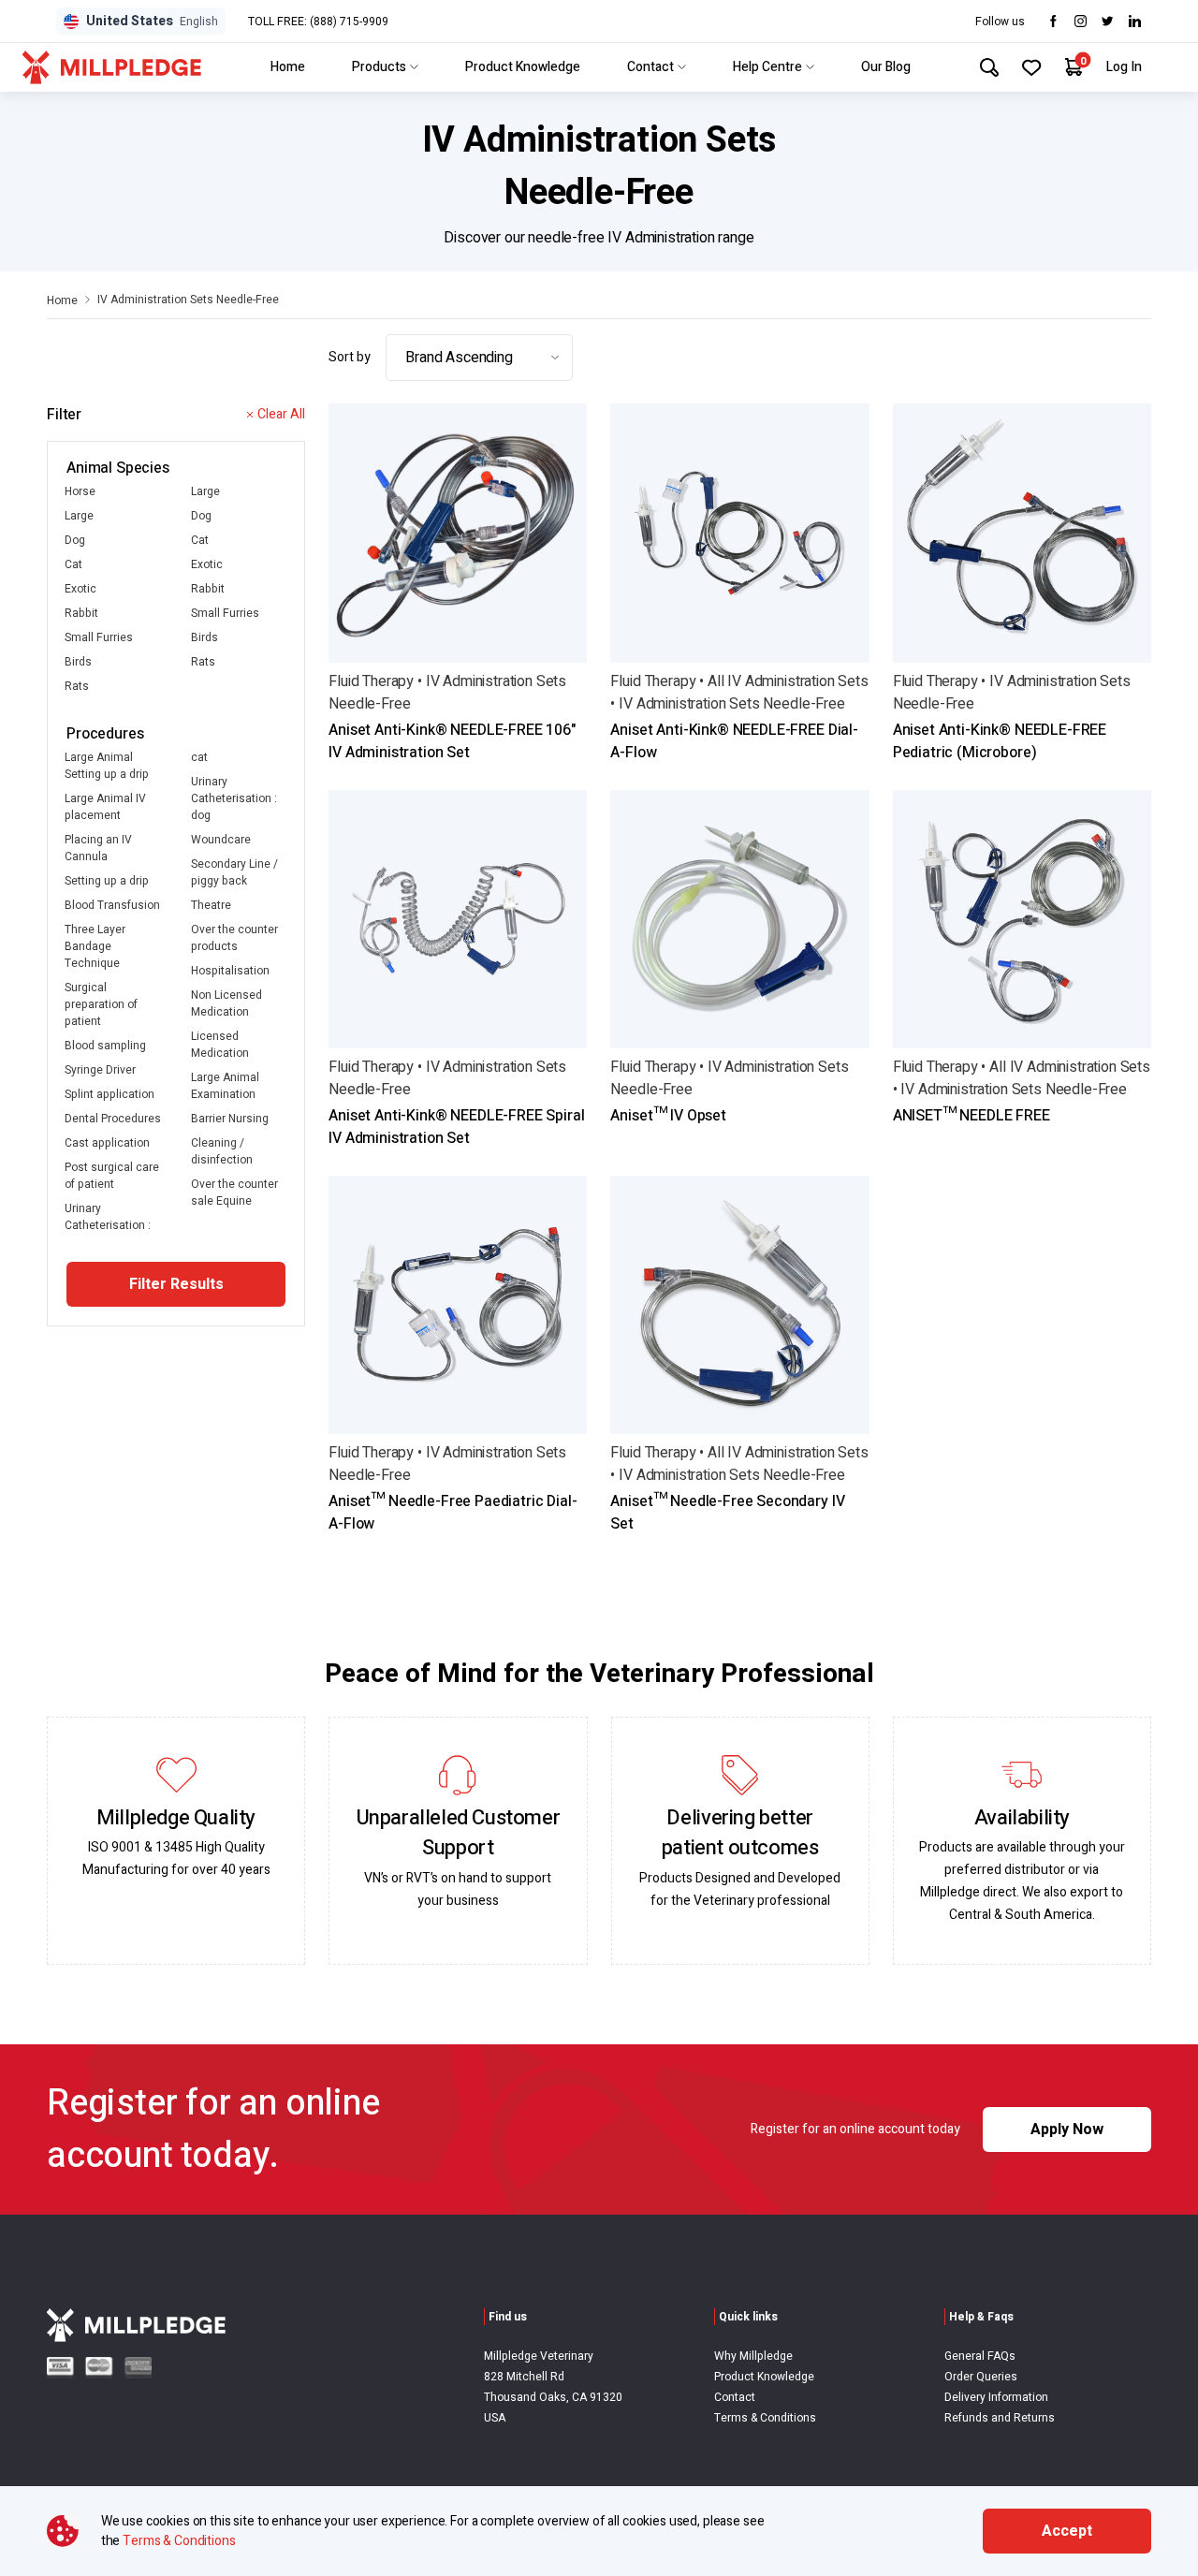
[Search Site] (989, 67)
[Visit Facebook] (1053, 21)
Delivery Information (996, 2397)
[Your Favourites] (1032, 67)
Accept (1067, 2531)
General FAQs (980, 2356)
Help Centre (767, 67)
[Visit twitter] (1108, 21)
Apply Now (1067, 2130)
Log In (1124, 67)
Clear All (281, 414)
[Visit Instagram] (1081, 21)
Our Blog (886, 67)
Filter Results (176, 1284)
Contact (650, 67)
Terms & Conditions (765, 2418)
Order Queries (981, 2377)
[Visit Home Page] (112, 67)
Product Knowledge (523, 67)
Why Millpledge (753, 2356)
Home (288, 67)
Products (379, 67)
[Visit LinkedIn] (1135, 21)
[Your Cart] (1074, 67)
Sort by (350, 357)
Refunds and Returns (1000, 2418)
